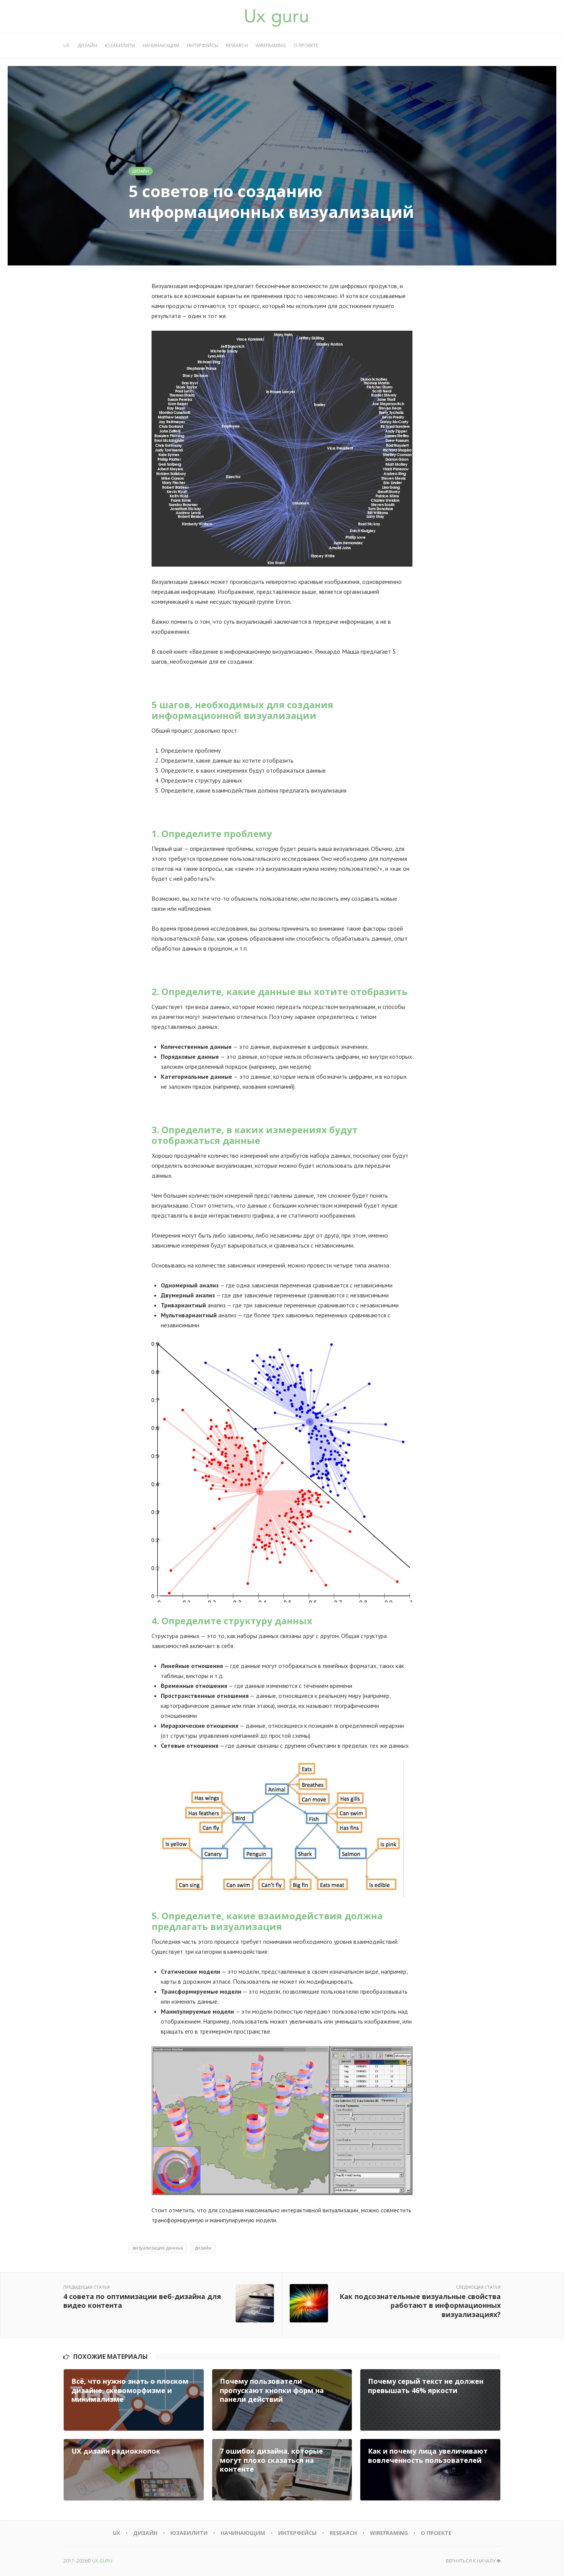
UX (66, 45)
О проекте (306, 45)
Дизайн (87, 45)
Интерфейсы (203, 45)
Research (237, 45)
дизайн (203, 2248)
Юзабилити (120, 45)
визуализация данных (158, 2248)
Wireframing (271, 45)
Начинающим (161, 45)
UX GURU (102, 2561)
